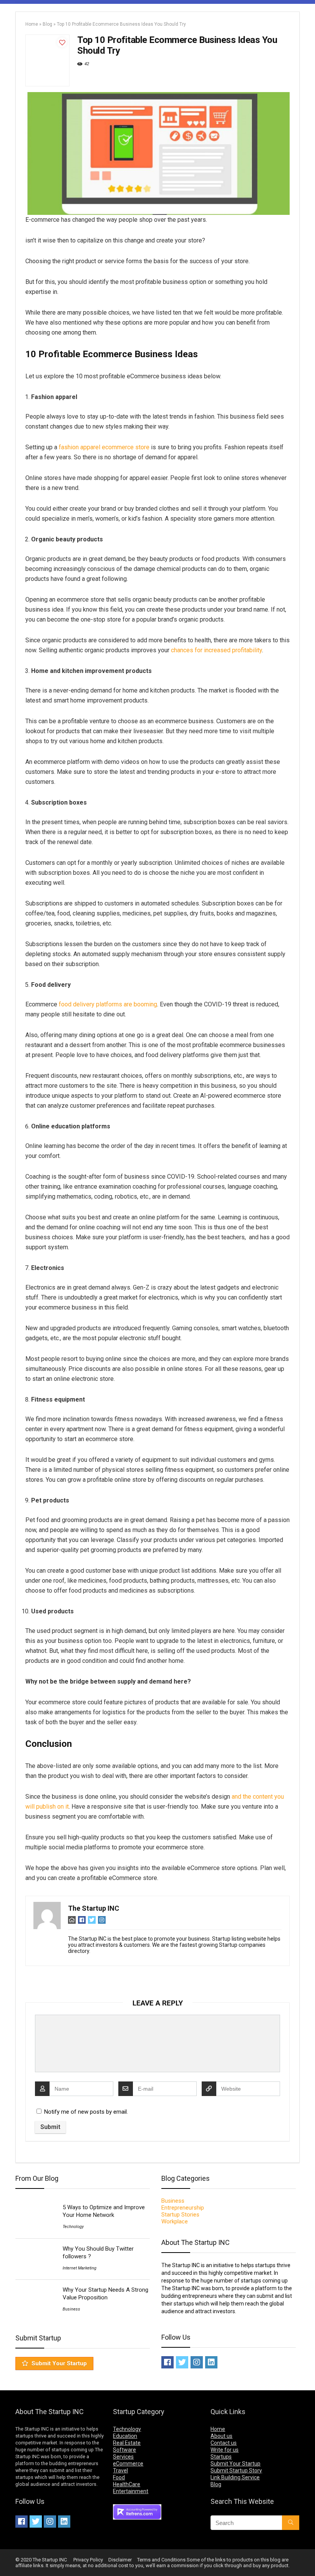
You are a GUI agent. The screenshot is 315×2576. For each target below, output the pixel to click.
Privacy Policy (88, 2560)
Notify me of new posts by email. (86, 2112)
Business (71, 2309)
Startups (221, 2457)
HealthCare (127, 2484)
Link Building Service (235, 2477)
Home (32, 24)
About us (221, 2436)
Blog (47, 24)
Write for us (225, 2450)
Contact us (224, 2443)
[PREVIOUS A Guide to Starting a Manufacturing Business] (8, 2557)
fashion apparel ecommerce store (104, 447)
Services (123, 2457)
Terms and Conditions (161, 2560)
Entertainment (131, 2491)
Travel (120, 2470)
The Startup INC (94, 1908)
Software (124, 2450)
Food (119, 2477)
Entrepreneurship (183, 2208)
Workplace (175, 2221)
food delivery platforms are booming (108, 1004)
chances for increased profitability (216, 650)
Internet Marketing (80, 2268)
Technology (73, 2227)
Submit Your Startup (59, 2363)
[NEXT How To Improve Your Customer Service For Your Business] (307, 2557)
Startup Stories (180, 2215)
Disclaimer (120, 2560)
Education (125, 2436)
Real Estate (127, 2443)
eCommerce (128, 2464)
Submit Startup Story (236, 2470)
